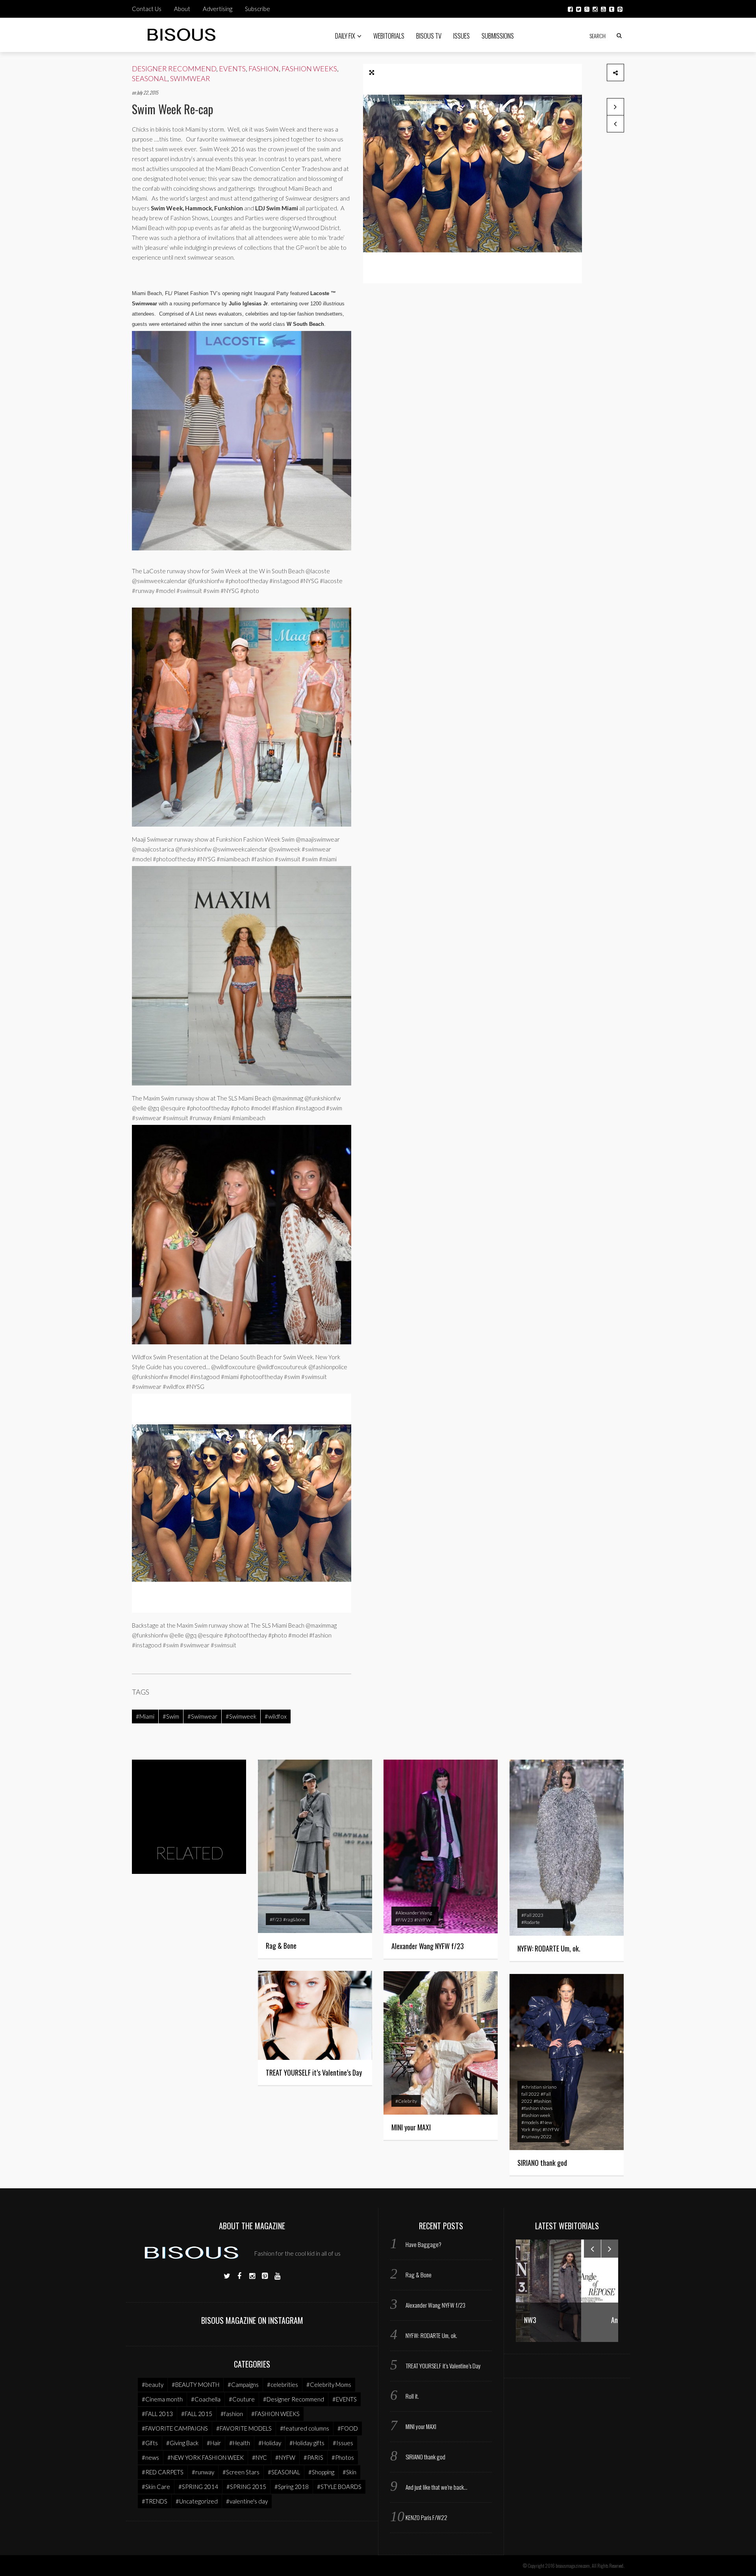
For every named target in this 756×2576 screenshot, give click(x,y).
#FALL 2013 (157, 2414)
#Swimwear (202, 1716)
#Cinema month (162, 2399)
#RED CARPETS (163, 2472)
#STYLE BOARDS (339, 2487)
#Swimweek (241, 1716)
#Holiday (270, 2443)
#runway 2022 (536, 2136)
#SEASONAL (284, 2472)
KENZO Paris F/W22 (426, 2517)
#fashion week (536, 2115)
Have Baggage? (423, 2244)
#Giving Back (182, 2443)
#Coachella (206, 2399)
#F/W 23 (404, 1920)
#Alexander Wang (414, 1913)
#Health (240, 2443)
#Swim (171, 1716)
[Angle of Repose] (567, 2290)
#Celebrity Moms (329, 2385)
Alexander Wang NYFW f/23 (428, 1946)
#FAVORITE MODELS (244, 2428)
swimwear (190, 78)
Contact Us (147, 9)
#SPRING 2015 (246, 2487)
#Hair (214, 2443)
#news (150, 2457)
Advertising (218, 9)
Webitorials (389, 36)
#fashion (542, 2101)
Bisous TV (429, 36)
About (182, 9)
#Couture (242, 2399)
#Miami (145, 1716)
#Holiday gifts (307, 2443)
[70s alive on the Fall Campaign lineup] (615, 124)
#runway (203, 2472)
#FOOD (348, 2428)
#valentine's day (247, 2501)
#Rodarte (531, 1922)
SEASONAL (150, 78)
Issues (461, 36)
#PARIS (313, 2457)
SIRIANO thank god (542, 2163)
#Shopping (321, 2472)
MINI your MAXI (411, 2127)
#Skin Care (156, 2487)
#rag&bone (294, 1919)
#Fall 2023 (532, 1915)
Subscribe (258, 9)
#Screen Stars (241, 2472)
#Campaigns (243, 2385)
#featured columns (305, 2428)
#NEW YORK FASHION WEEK (206, 2457)
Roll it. (412, 2396)
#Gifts (150, 2443)
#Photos (343, 2457)
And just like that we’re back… (436, 2487)
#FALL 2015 (197, 2414)
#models (530, 2122)
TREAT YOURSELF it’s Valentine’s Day (314, 2072)
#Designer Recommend (294, 2399)
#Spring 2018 (292, 2487)
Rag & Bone (281, 1946)
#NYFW (422, 1920)
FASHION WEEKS (309, 69)
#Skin (349, 2472)
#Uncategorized (197, 2501)
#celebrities (283, 2385)
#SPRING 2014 (198, 2487)
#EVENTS (345, 2399)
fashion (264, 69)
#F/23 (276, 1919)
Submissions (498, 36)
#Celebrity (406, 2101)
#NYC (259, 2457)
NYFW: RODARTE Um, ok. (549, 1948)
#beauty (153, 2385)
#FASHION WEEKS (275, 2414)
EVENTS (232, 69)
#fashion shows (537, 2108)
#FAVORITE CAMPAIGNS (175, 2428)
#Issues (343, 2443)
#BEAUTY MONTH (195, 2385)
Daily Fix (345, 36)
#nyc (536, 2129)
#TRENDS (155, 2501)
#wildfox (276, 1716)
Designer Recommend (174, 69)
